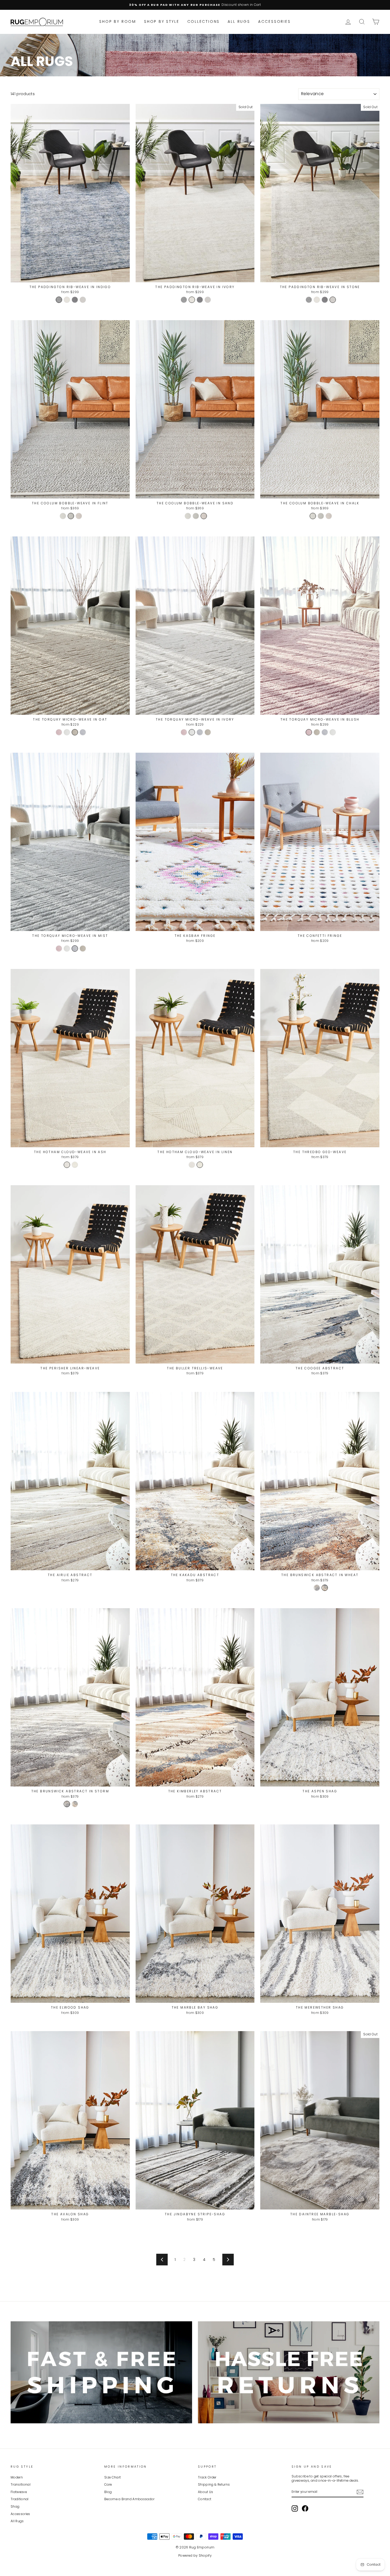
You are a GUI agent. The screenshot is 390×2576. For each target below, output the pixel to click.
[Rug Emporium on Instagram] (295, 2508)
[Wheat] (325, 1588)
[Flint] (71, 516)
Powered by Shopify (195, 2555)
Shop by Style (162, 21)
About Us (206, 2492)
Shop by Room (118, 21)
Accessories (274, 21)
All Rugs (239, 21)
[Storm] (317, 1588)
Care (108, 2485)
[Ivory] (67, 300)
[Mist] (83, 732)
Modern (17, 2477)
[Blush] (59, 732)
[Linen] (75, 1165)
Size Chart (113, 2477)
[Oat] (75, 732)
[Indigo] (59, 300)
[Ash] (67, 1165)
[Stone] (83, 300)
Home (15, 51)
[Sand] (79, 516)
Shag (15, 2507)
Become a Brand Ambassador (129, 2499)
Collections (204, 21)
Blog (108, 2492)
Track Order (207, 2477)
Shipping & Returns (214, 2485)
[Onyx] (75, 300)
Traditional (20, 2499)
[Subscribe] (360, 2492)
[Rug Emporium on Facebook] (305, 2508)
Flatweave (19, 2492)
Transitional (21, 2485)
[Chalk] (63, 516)
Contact (205, 2499)
